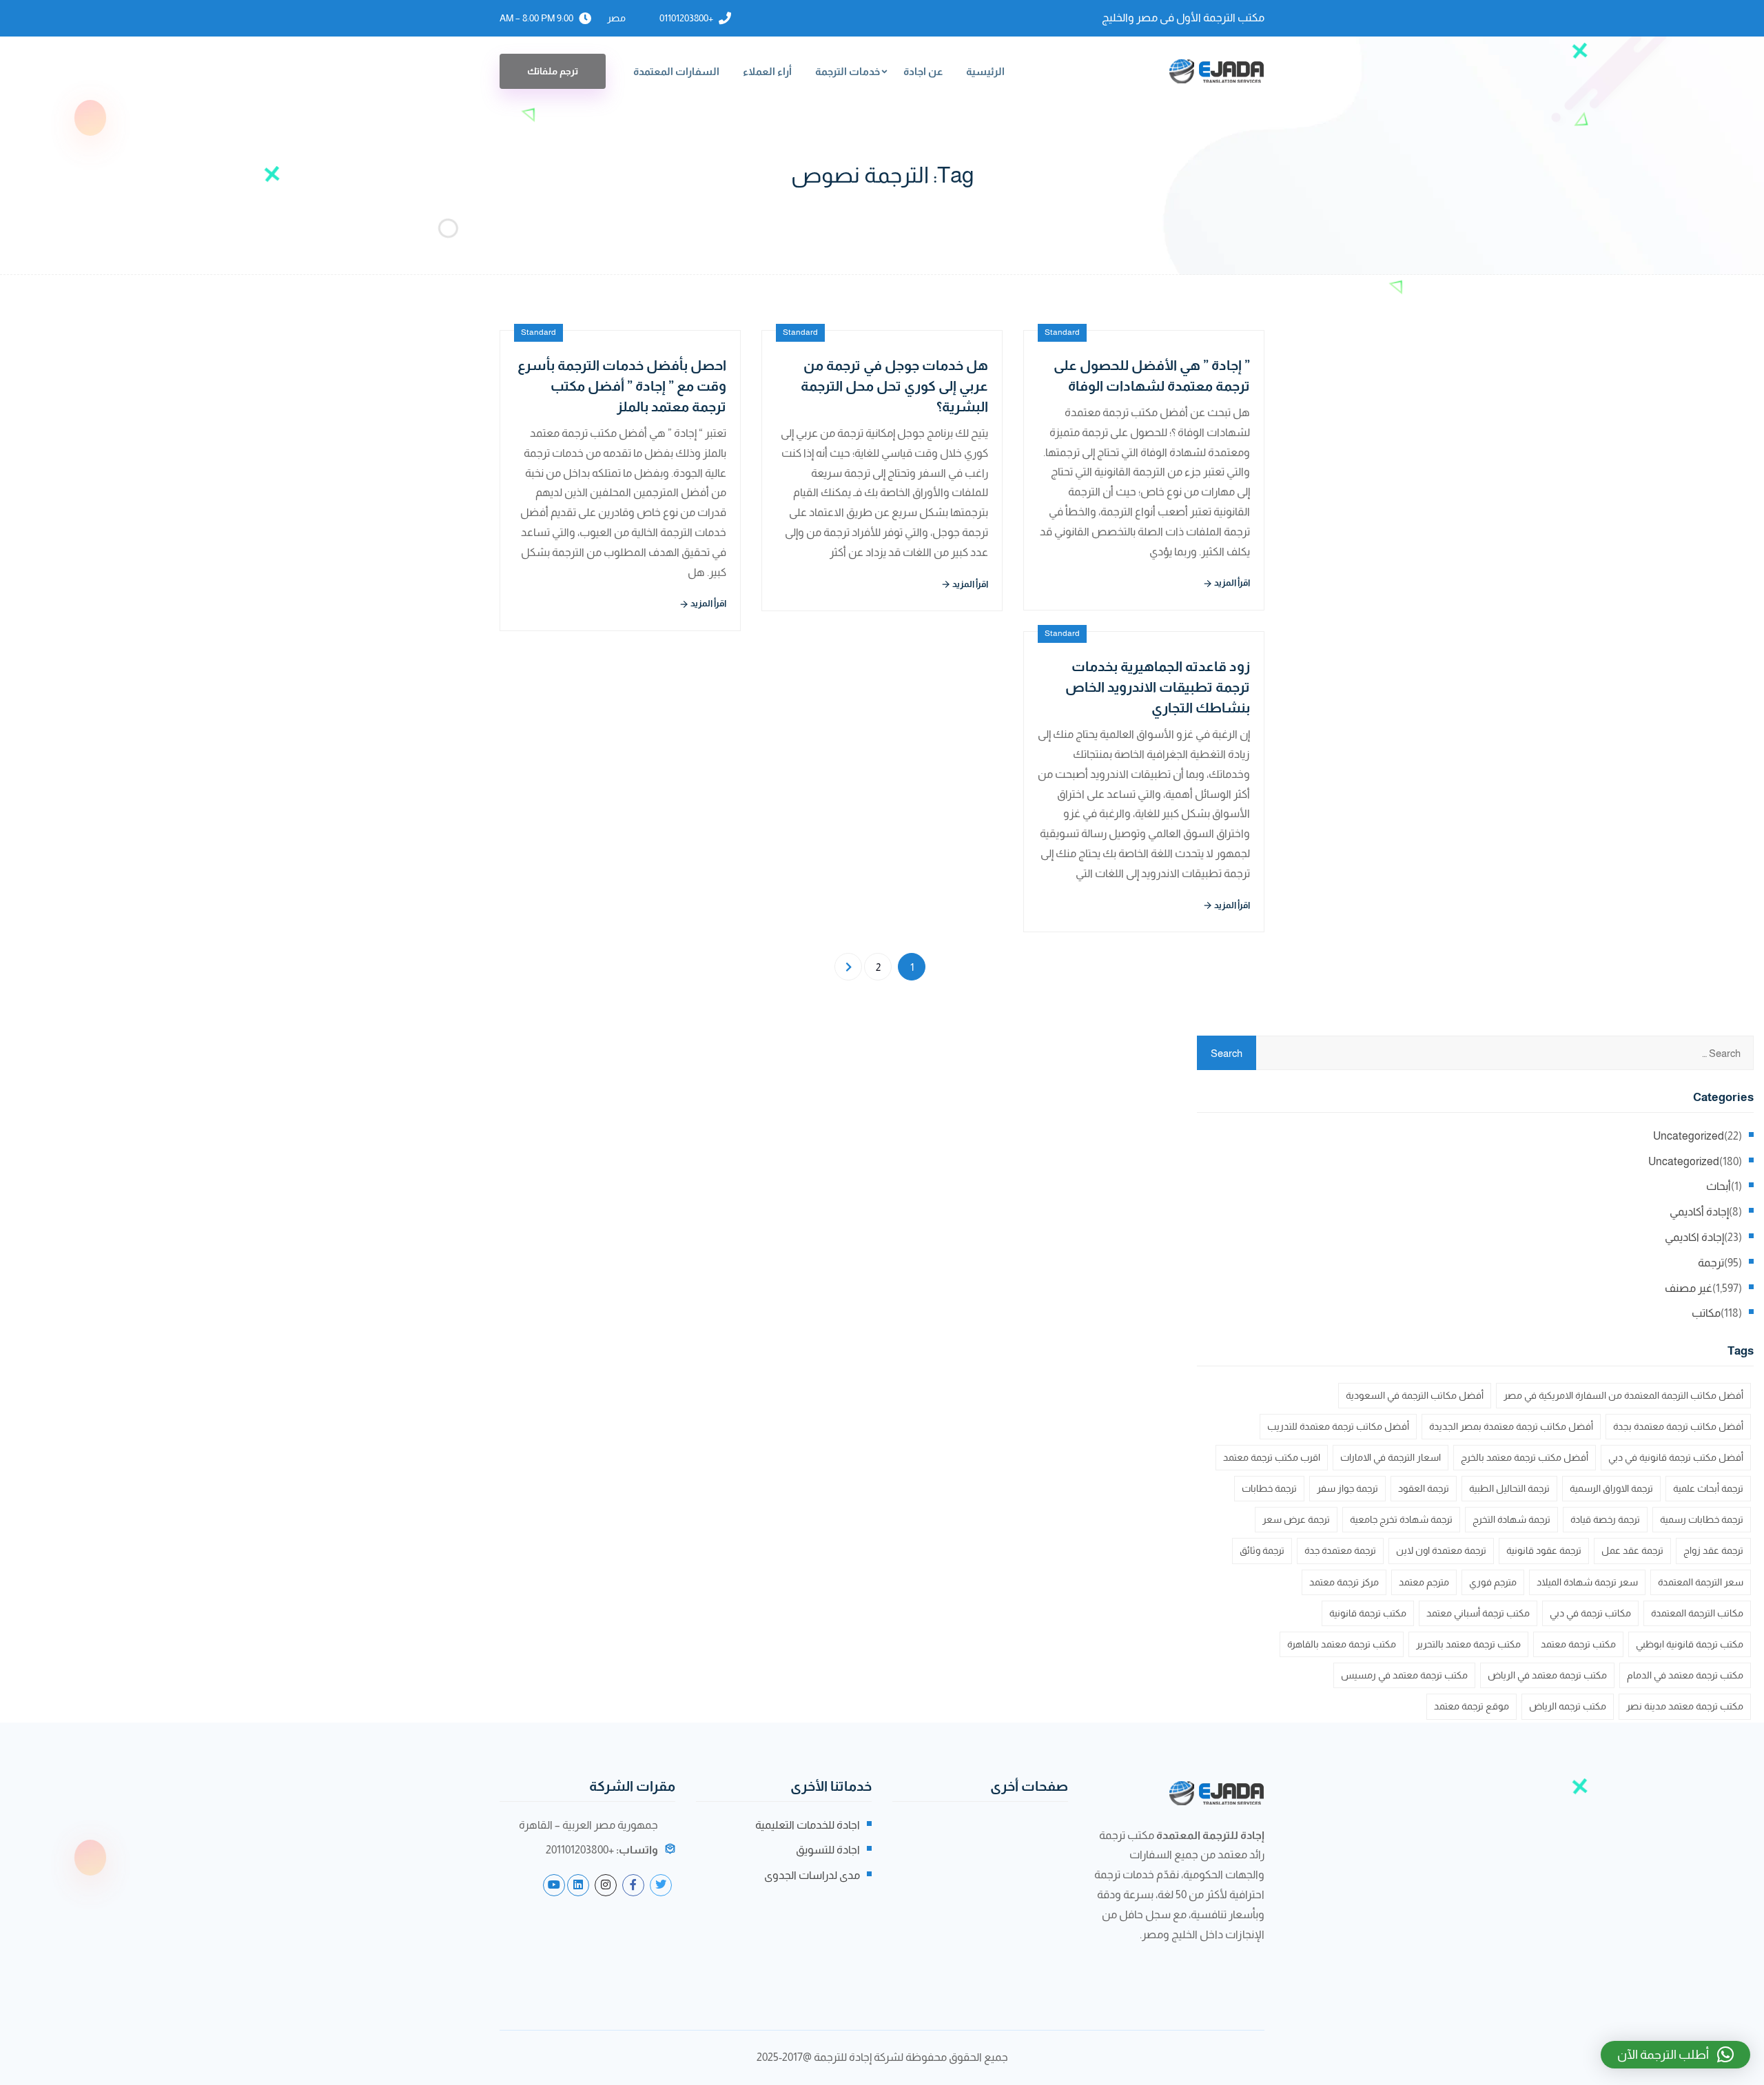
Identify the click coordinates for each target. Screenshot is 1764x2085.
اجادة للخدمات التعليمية (808, 1825)
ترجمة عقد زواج (1713, 1550)
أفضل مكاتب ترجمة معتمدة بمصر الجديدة (1511, 1426)
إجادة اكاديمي (1694, 1237)
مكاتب (1706, 1313)
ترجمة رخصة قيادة (1605, 1519)
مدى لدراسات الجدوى (812, 1875)
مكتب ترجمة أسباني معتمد (1478, 1613)
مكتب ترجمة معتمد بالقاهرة (1342, 1644)
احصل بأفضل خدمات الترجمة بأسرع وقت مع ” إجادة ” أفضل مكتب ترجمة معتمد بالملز (622, 386)
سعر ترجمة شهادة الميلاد (1587, 1582)
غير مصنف (1689, 1288)
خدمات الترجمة (848, 71)
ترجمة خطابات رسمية (1702, 1519)
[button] (1675, 2055)
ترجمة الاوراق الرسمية (1611, 1488)
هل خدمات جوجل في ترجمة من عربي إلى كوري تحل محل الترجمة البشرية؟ (894, 386)
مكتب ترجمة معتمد (1578, 1644)
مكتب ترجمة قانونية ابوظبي (1690, 1644)
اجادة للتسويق (828, 1850)
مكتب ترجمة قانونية (1368, 1613)
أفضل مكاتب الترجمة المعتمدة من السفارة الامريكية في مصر (1623, 1395)
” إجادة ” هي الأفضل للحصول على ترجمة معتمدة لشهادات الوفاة (1152, 376)
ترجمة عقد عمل (1632, 1550)
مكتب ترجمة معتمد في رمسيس (1404, 1675)
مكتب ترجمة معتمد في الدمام (1685, 1675)
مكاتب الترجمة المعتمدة (1697, 1613)
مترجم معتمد (1424, 1582)
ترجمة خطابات (1269, 1488)
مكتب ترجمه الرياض (1568, 1706)
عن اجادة (923, 71)
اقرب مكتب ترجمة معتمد (1272, 1457)
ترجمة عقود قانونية (1544, 1550)
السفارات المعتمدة (676, 71)
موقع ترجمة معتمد (1471, 1706)
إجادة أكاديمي (1699, 1212)
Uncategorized (1689, 1136)
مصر (616, 18)
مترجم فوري (1493, 1582)
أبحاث (1719, 1186)
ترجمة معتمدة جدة (1340, 1550)
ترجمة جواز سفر (1347, 1488)
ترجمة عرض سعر (1296, 1519)
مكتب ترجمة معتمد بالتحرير (1468, 1644)
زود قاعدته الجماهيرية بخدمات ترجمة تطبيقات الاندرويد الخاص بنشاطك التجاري (1158, 687)
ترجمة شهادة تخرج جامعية (1401, 1519)
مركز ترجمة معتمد (1344, 1582)
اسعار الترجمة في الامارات (1391, 1457)
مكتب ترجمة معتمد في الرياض (1547, 1675)
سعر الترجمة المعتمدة (1701, 1582)
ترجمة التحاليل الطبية (1509, 1488)
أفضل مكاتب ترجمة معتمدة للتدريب (1338, 1426)
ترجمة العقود (1424, 1488)
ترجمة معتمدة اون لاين (1441, 1550)
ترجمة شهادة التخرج (1511, 1519)
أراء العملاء (767, 71)
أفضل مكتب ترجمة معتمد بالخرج (1525, 1457)
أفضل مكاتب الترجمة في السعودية (1415, 1395)
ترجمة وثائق (1262, 1550)
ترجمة (1711, 1263)
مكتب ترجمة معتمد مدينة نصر (1685, 1706)
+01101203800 (686, 18)
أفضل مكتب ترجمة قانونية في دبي (1676, 1457)
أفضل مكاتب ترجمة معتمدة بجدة (1678, 1426)
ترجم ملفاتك (553, 71)
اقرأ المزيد (708, 603)
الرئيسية (985, 71)
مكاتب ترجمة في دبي (1590, 1613)
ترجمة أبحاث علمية (1708, 1488)
